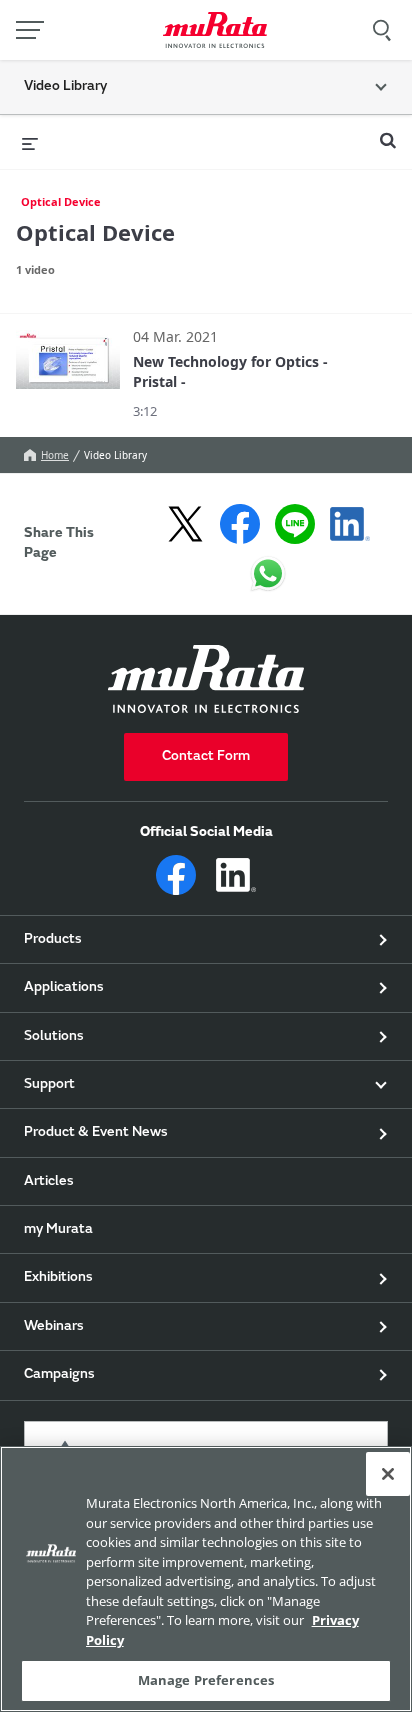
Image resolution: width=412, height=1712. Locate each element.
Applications (64, 988)
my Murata (58, 1230)
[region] (206, 1579)
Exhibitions (58, 1278)
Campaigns (59, 1375)
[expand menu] (30, 142)
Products (53, 940)
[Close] (388, 1474)
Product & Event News (96, 1133)
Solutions (54, 1037)
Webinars (54, 1327)
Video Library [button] (65, 87)
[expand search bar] (388, 132)
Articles (49, 1182)
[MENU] (30, 30)
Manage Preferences (206, 1680)
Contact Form (206, 757)
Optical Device (61, 201)
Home (55, 455)
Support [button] (49, 1085)
